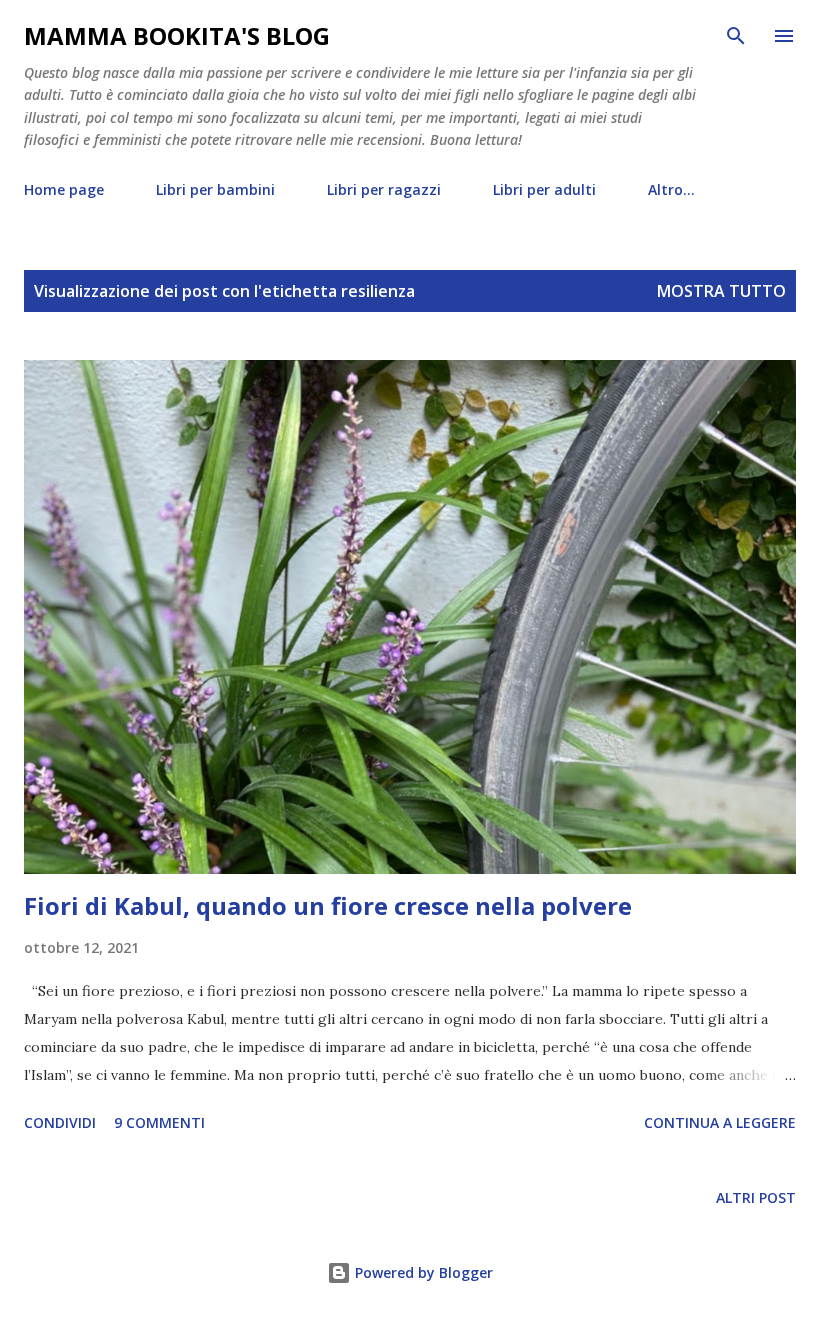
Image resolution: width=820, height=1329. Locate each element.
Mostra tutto (721, 291)
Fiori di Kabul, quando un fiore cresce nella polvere (328, 905)
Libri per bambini (215, 189)
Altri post (756, 1197)
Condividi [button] (60, 1122)
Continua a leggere (720, 1122)
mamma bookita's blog (177, 35)
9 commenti (159, 1122)
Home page (64, 189)
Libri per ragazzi (384, 189)
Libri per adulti (544, 189)
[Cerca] (736, 36)
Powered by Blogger (422, 1272)
